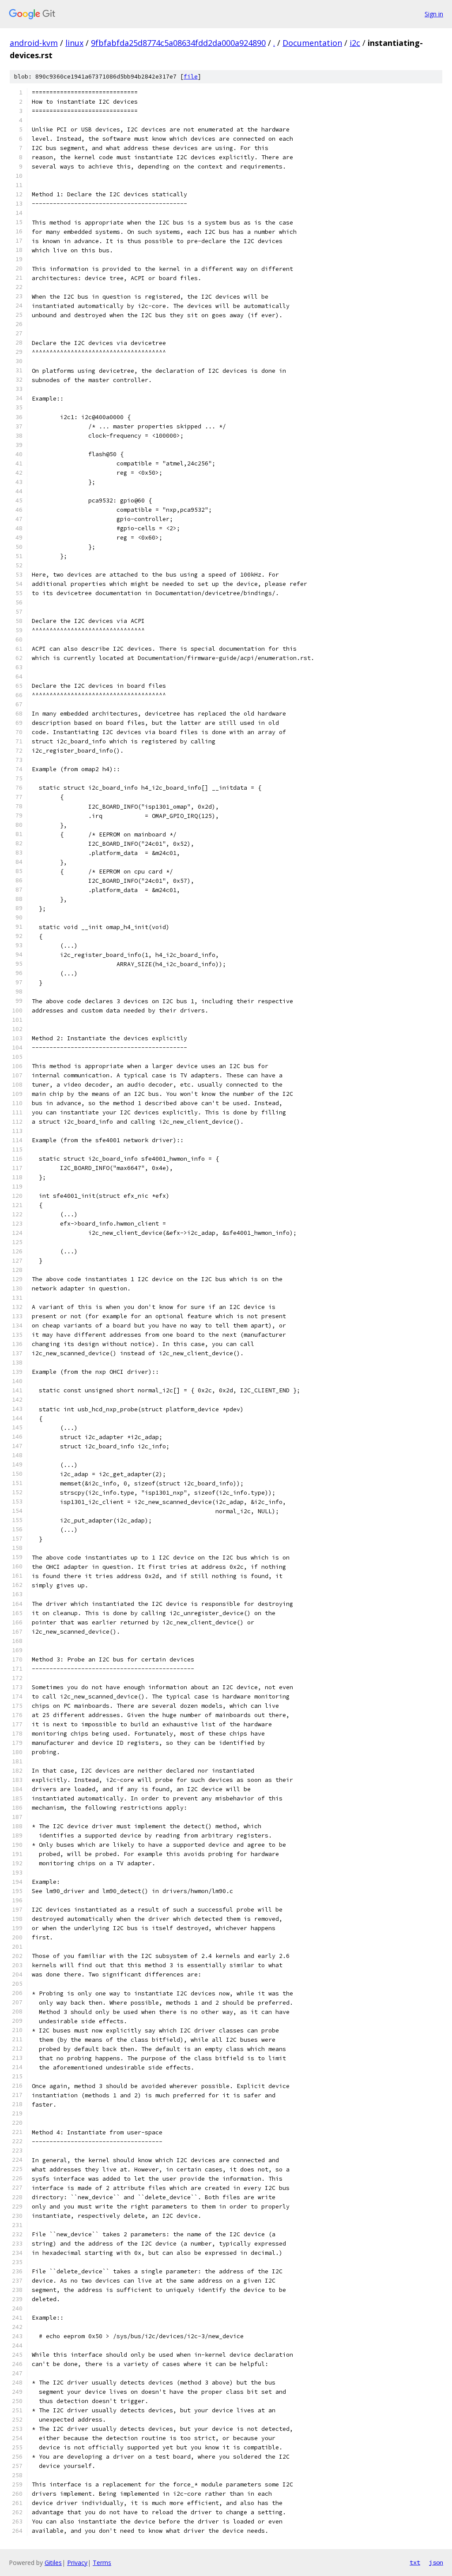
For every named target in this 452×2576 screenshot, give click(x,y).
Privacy (77, 2563)
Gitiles (53, 2563)
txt (415, 2562)
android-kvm (34, 43)
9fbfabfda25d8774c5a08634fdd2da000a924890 (178, 43)
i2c (355, 43)
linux (74, 43)
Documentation (312, 43)
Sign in (434, 14)
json (436, 2562)
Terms (102, 2563)
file (191, 77)
